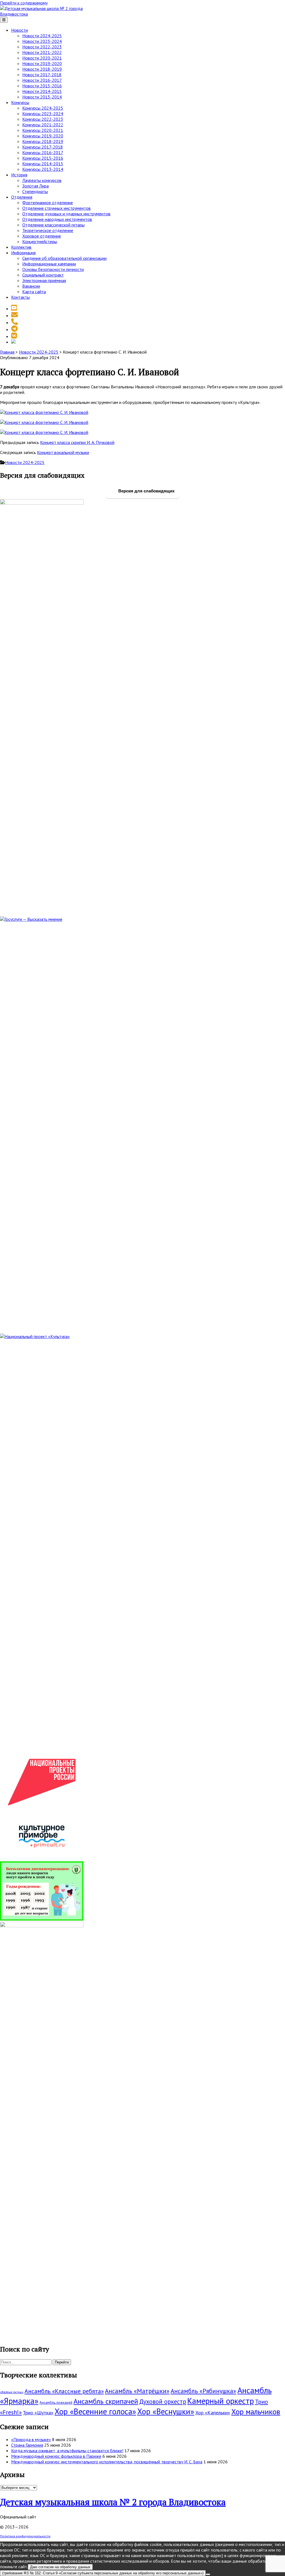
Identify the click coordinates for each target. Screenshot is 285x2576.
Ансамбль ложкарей (56, 2403)
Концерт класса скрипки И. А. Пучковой (77, 442)
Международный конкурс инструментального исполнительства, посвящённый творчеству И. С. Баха (107, 2462)
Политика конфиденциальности (25, 2536)
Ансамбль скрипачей (106, 2401)
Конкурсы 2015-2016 (43, 158)
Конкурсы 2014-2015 (43, 164)
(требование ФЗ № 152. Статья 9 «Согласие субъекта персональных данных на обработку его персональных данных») (103, 2573)
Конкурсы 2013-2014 (43, 169)
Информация (23, 253)
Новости (19, 30)
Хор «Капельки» (213, 2413)
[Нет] (208, 2574)
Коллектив (21, 247)
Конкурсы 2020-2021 (43, 130)
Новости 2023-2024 (42, 41)
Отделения (22, 197)
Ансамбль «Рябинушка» (203, 2391)
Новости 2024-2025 (42, 36)
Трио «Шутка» (38, 2413)
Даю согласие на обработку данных (60, 2567)
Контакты (20, 297)
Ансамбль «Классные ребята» (64, 2391)
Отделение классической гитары (53, 225)
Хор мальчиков (256, 2412)
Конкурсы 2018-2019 (43, 141)
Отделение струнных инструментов (56, 208)
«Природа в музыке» (31, 2439)
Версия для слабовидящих (146, 491)
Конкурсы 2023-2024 (43, 113)
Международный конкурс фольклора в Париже (56, 2456)
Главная (7, 352)
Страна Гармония (27, 2445)
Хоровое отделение (42, 236)
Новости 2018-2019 (42, 69)
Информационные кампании (49, 264)
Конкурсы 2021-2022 (43, 125)
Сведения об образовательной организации (64, 258)
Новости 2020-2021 (42, 58)
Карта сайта (34, 292)
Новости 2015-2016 (42, 86)
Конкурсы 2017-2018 (43, 147)
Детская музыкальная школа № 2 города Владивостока (113, 2502)
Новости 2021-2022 (42, 52)
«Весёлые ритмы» (12, 2392)
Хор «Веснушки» (166, 2411)
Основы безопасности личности (53, 269)
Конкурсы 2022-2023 (43, 119)
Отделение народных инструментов (57, 219)
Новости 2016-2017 (42, 80)
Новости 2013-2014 (42, 97)
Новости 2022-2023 (42, 47)
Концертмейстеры (40, 241)
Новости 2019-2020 (42, 63)
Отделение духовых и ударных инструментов (66, 214)
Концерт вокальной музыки (63, 452)
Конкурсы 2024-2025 (43, 108)
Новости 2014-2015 (42, 91)
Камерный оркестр (221, 2401)
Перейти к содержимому (24, 3)
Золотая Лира (35, 186)
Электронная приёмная (44, 280)
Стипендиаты (35, 191)
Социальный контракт (43, 275)
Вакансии (31, 286)
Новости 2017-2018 (42, 75)
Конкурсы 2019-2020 (43, 136)
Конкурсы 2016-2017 (43, 152)
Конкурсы (20, 102)
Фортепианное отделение (48, 203)
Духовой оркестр (163, 2401)
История (19, 175)
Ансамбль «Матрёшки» (137, 2391)
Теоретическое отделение (48, 230)
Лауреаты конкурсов (42, 180)
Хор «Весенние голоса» (95, 2411)
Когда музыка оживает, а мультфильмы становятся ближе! (67, 2451)
